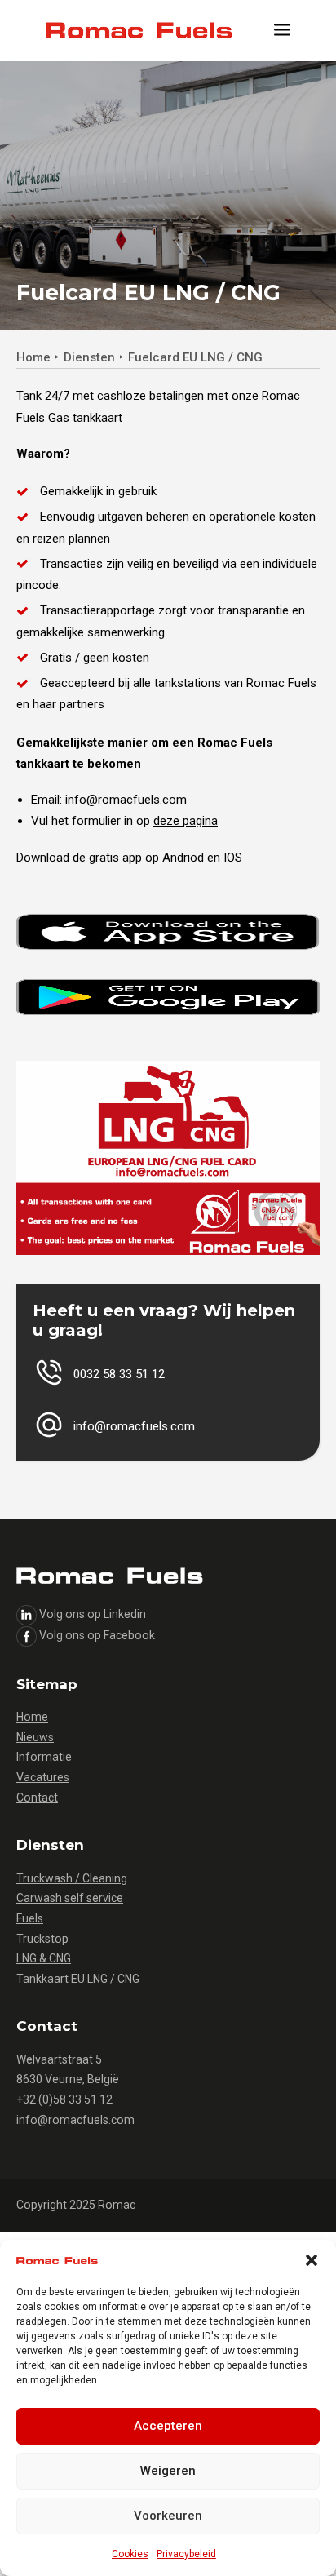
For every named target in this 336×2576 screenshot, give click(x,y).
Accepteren (168, 2426)
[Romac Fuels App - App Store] (168, 932)
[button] (312, 2260)
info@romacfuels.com (75, 2120)
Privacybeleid (186, 2554)
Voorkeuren (168, 2516)
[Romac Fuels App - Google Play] (168, 997)
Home (33, 357)
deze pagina (186, 821)
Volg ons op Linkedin (93, 1614)
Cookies (130, 2554)
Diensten (89, 357)
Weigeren (168, 2471)
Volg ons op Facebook (97, 1635)
